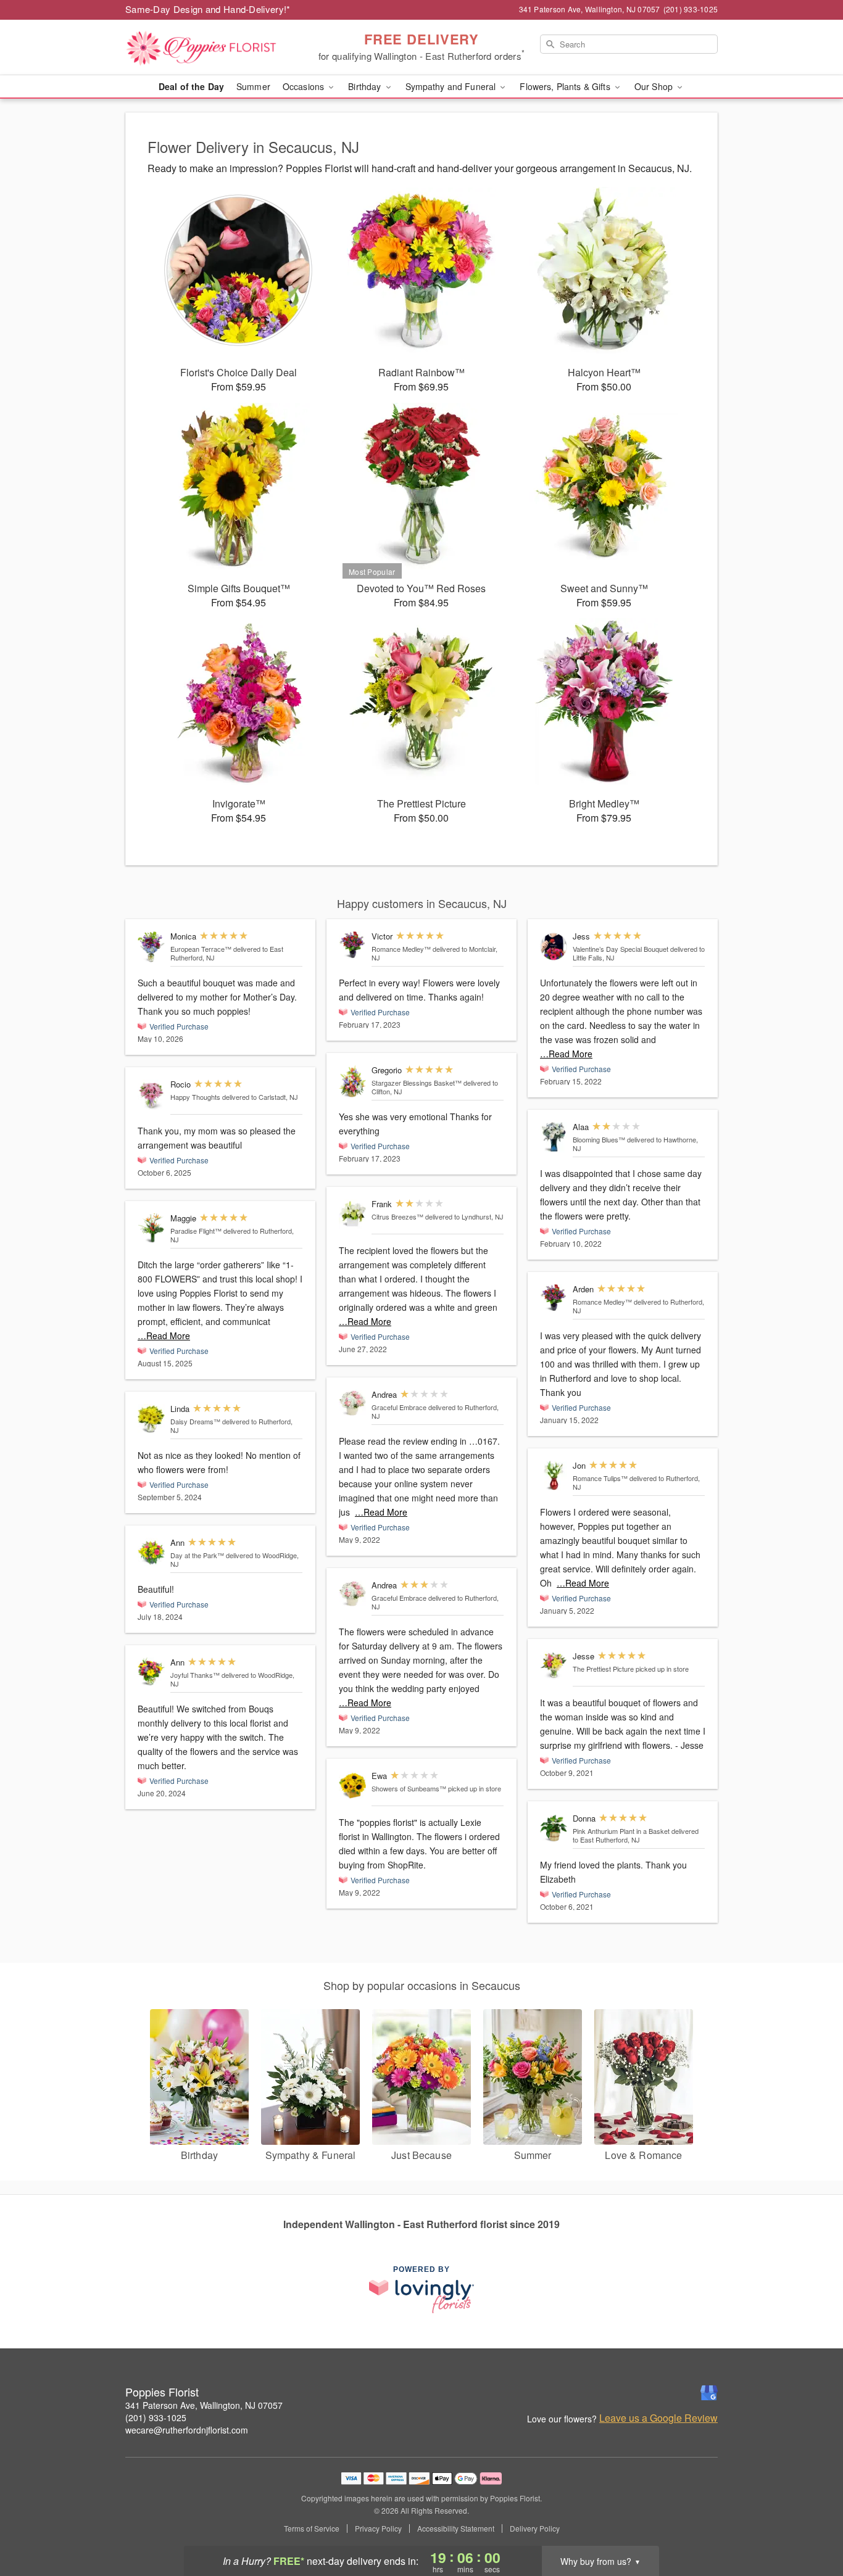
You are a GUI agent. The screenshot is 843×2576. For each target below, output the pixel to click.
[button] (811, 2524)
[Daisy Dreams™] (151, 1419)
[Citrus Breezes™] (352, 1214)
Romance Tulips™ (600, 1478)
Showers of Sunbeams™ (409, 1788)
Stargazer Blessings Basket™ (417, 1083)
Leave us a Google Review (658, 2418)
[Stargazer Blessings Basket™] (352, 1081)
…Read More (164, 1335)
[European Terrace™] (151, 947)
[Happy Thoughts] (151, 1095)
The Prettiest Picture (603, 1669)
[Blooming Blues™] (554, 1137)
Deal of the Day (191, 86)
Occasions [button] (305, 86)
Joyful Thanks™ (195, 1675)
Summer (253, 86)
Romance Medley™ (401, 949)
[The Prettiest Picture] (554, 1666)
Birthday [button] (366, 86)
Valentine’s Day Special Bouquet (621, 949)
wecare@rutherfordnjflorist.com (187, 2430)
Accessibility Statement (456, 2529)
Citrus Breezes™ (397, 1216)
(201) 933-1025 (156, 2417)
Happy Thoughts (195, 1097)
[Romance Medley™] (352, 945)
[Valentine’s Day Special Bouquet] (554, 947)
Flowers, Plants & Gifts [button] (566, 86)
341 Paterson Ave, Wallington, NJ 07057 (204, 2405)
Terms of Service (312, 2529)
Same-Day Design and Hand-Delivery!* (208, 9)
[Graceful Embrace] (352, 1403)
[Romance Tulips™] (554, 1476)
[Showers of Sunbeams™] (352, 1786)
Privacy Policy (378, 2529)
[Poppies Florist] (214, 47)
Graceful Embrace (399, 1407)
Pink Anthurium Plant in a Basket (621, 1831)
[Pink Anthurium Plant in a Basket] (554, 1829)
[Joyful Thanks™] (151, 1672)
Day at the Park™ (197, 1555)
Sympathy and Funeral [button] (452, 86)
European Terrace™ (201, 949)
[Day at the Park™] (151, 1553)
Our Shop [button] (655, 86)
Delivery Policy (535, 2529)
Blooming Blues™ (599, 1139)
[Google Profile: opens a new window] (709, 2393)
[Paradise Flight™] (151, 1228)
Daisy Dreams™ (195, 1421)
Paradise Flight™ (196, 1231)
